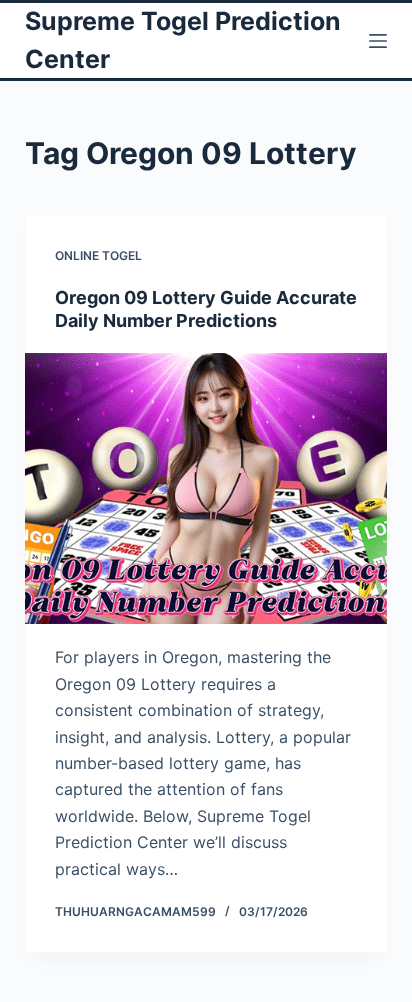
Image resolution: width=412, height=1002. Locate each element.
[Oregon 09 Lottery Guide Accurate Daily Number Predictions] (206, 489)
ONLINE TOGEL (98, 255)
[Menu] (378, 41)
